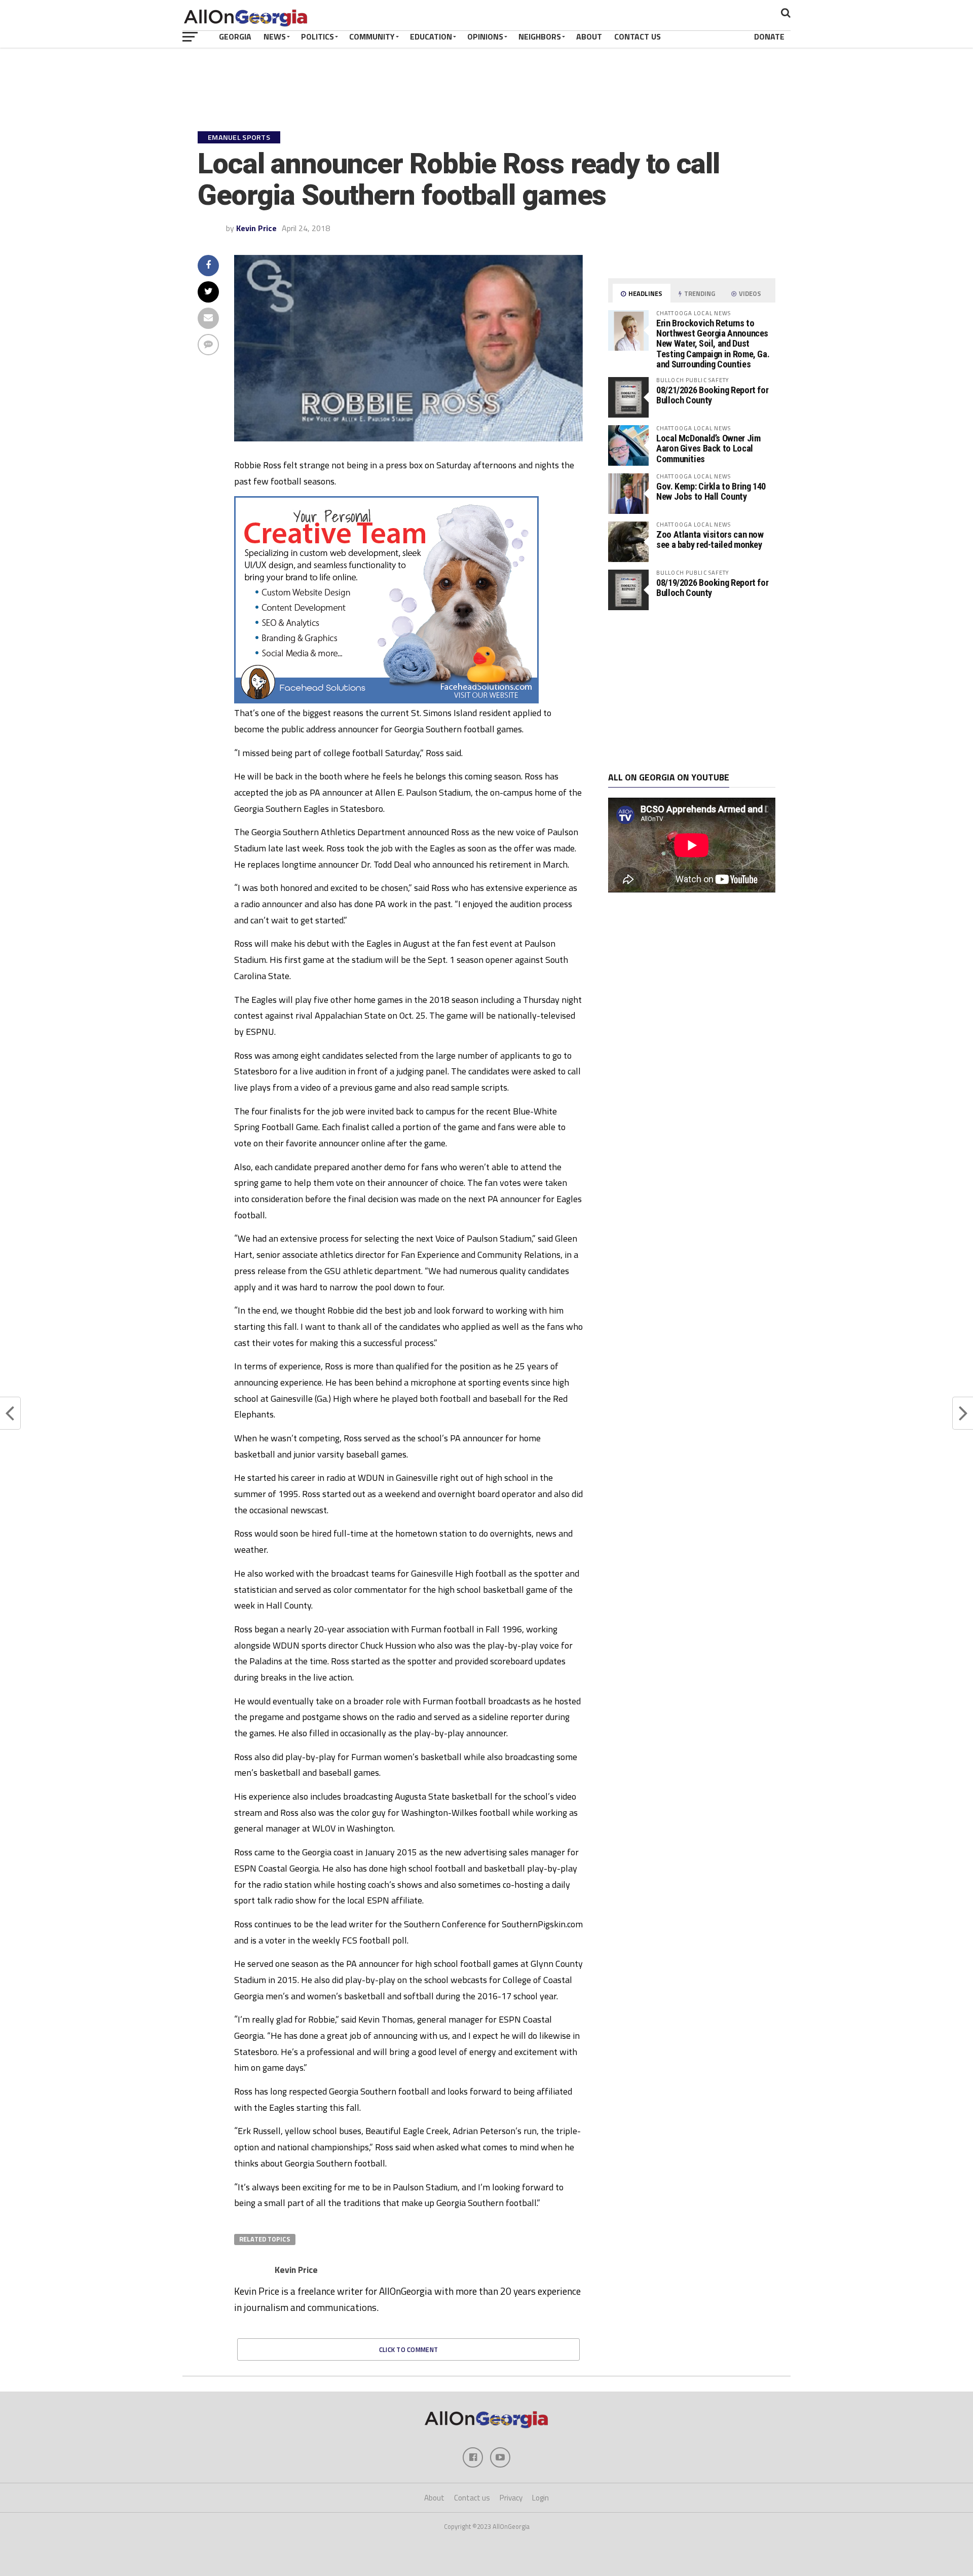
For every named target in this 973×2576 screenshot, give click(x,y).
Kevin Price (256, 228)
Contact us (472, 2498)
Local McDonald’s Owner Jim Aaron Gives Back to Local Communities (708, 448)
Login (540, 2498)
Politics (317, 36)
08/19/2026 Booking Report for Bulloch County (712, 588)
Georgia (235, 36)
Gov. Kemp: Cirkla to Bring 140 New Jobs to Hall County (711, 491)
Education (431, 36)
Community (372, 36)
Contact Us (638, 36)
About (589, 36)
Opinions (485, 36)
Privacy (511, 2498)
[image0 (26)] (386, 700)
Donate (769, 36)
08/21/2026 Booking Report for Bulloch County (712, 395)
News (275, 36)
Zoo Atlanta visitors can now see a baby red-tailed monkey (710, 539)
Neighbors (540, 36)
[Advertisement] (692, 691)
